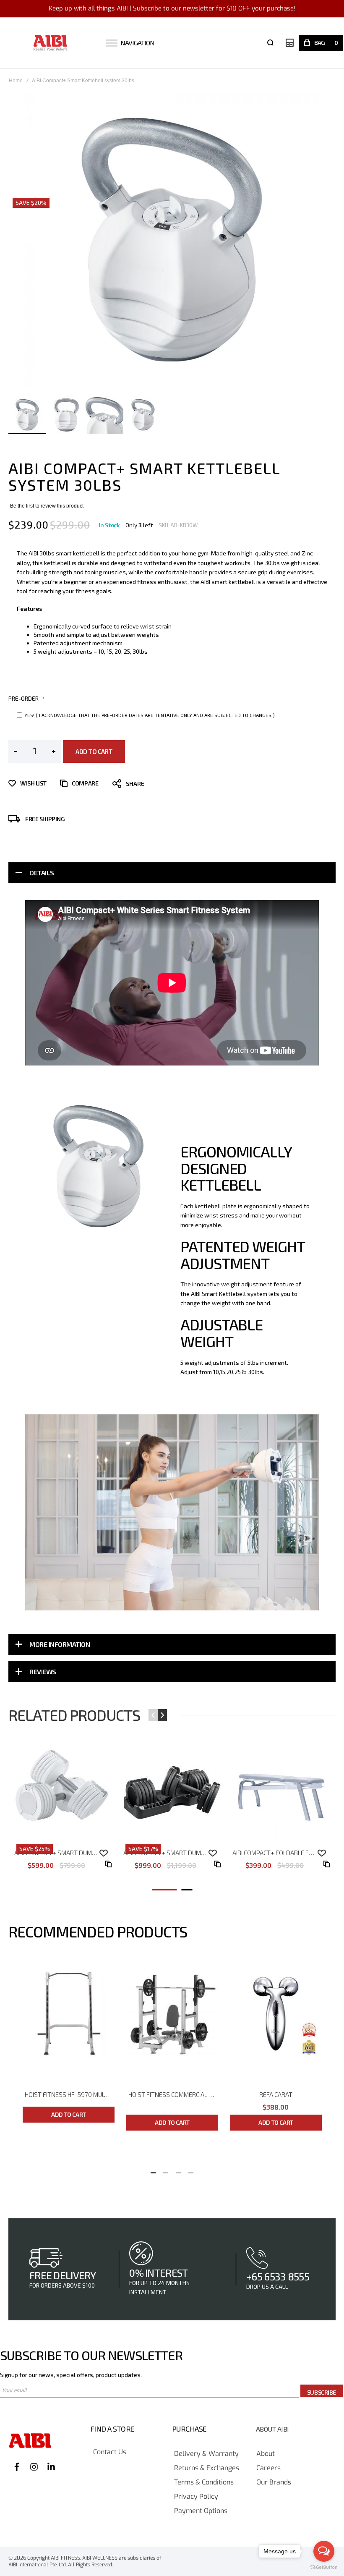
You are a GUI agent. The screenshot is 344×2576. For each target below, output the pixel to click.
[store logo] (51, 43)
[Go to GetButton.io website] (324, 2567)
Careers (268, 2468)
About (266, 2454)
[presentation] (31, 1166)
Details (42, 873)
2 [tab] (166, 2170)
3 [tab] (178, 2170)
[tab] (172, 873)
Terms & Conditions (204, 2483)
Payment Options (201, 2511)
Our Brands (274, 2483)
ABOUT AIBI (272, 2429)
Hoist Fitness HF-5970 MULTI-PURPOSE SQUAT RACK (70, 2094)
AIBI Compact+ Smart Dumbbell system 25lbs (58, 1853)
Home (16, 81)
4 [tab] (191, 2170)
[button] (66, 415)
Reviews (43, 1672)
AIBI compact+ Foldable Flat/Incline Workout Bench (276, 1853)
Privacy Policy (196, 2497)
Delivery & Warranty (206, 2454)
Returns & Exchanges (207, 2468)
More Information (60, 1644)
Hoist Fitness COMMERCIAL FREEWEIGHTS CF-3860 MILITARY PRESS (173, 2094)
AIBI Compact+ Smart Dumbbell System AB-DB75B (167, 1853)
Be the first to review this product (47, 506)
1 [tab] (153, 2170)
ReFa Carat (276, 2094)
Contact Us (110, 2452)
